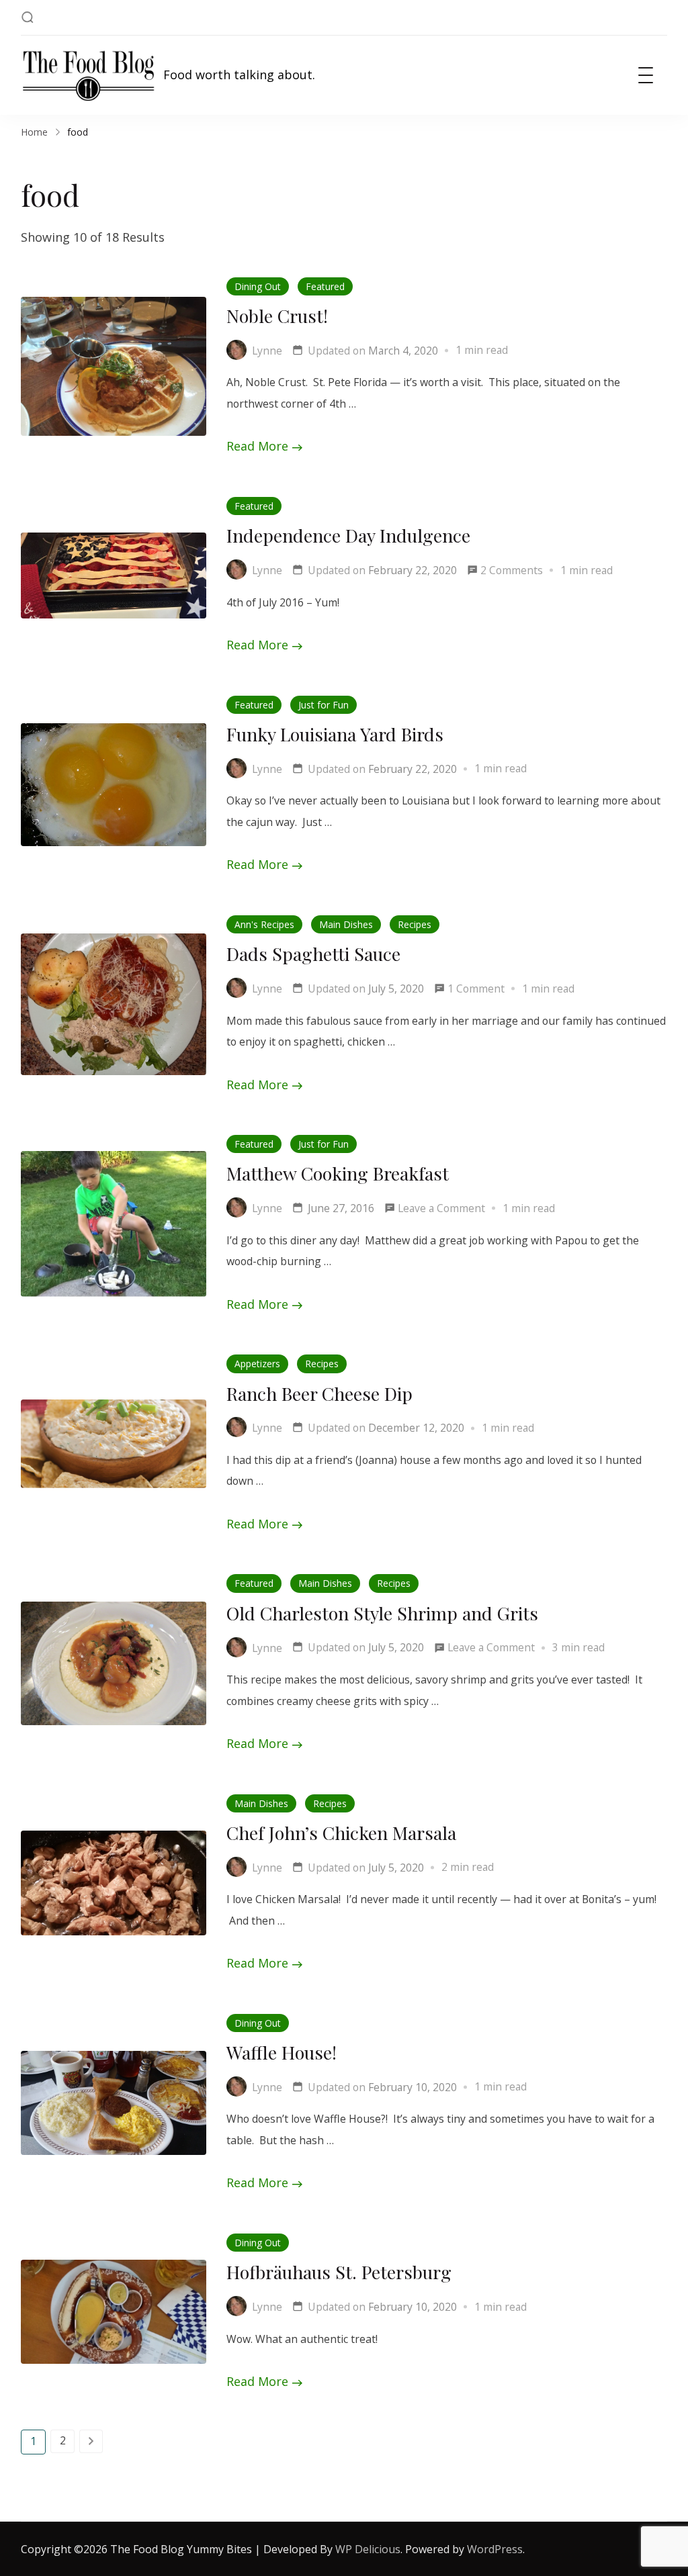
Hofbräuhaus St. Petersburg (339, 2272)
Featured (325, 286)
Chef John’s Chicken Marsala (341, 1833)
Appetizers (257, 1364)
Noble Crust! (277, 316)
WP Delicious (368, 2549)
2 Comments (512, 572)
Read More (257, 446)
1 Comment (476, 990)
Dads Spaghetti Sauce (313, 954)
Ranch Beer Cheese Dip (319, 1393)
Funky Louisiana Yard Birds (335, 734)
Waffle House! (282, 2052)
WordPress (495, 2549)
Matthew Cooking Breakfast (338, 1173)
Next (91, 2441)
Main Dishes (346, 924)
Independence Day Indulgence (348, 535)
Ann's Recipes (264, 924)
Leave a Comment (441, 1210)
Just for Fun (324, 705)
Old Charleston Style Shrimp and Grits (382, 1613)
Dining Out (258, 286)
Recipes (415, 924)
